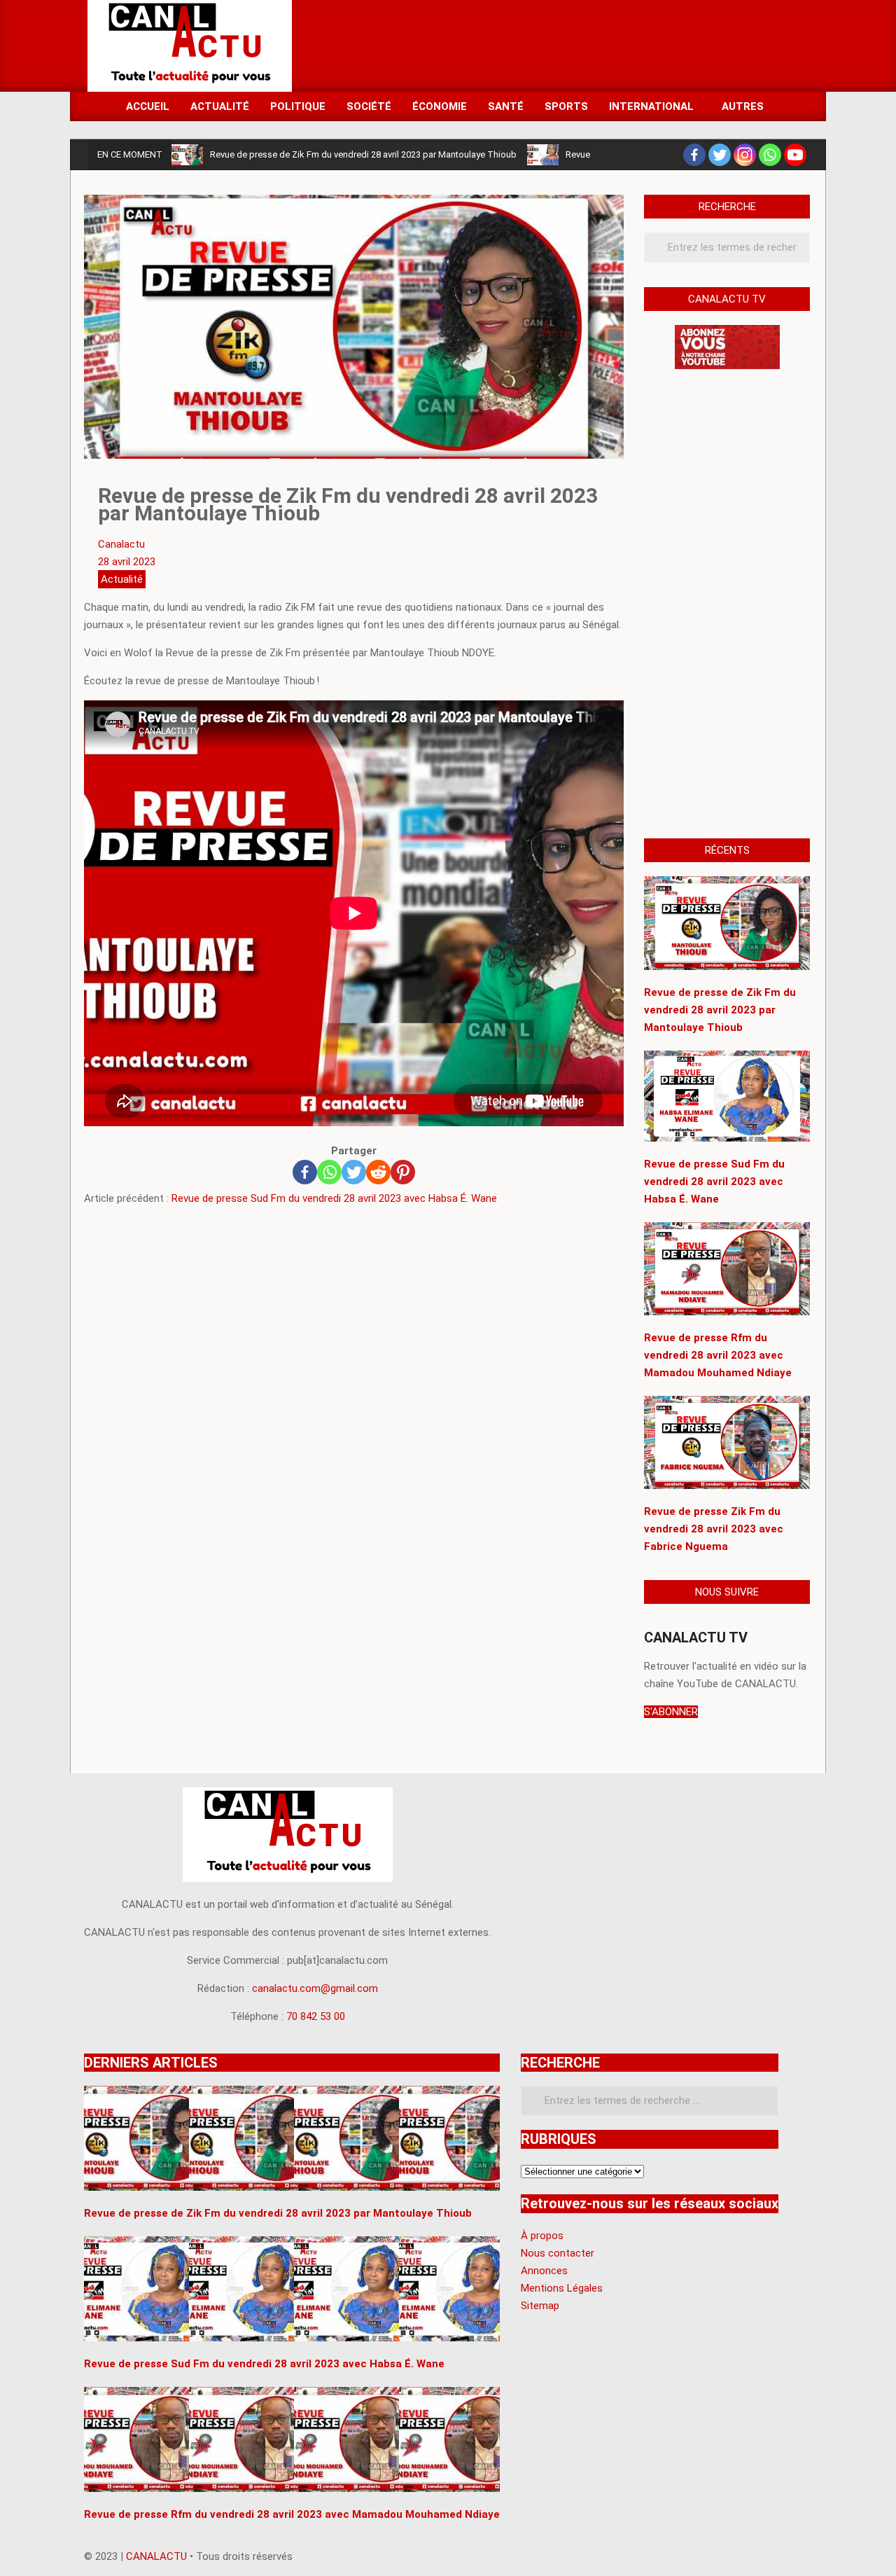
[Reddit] (378, 1172)
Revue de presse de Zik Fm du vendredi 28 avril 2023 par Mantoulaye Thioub (363, 154)
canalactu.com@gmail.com (315, 1988)
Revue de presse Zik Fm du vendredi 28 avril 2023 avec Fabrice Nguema (714, 1529)
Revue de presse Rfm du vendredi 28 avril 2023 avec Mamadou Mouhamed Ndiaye (718, 1355)
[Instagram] (745, 155)
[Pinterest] (403, 1172)
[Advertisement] (554, 45)
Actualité (122, 579)
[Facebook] (694, 155)
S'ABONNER (671, 1712)
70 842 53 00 (316, 2016)
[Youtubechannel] (795, 155)
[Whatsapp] (770, 155)
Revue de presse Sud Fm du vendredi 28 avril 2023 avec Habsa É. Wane (334, 1198)
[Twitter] (720, 155)
